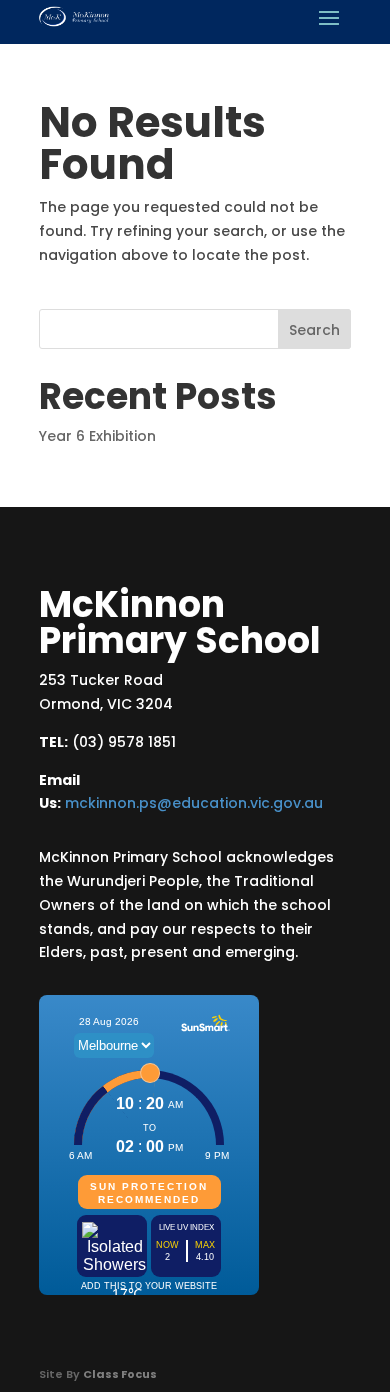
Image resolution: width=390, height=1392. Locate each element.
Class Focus (120, 1374)
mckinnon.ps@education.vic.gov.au (194, 803)
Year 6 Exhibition (97, 436)
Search (314, 330)
